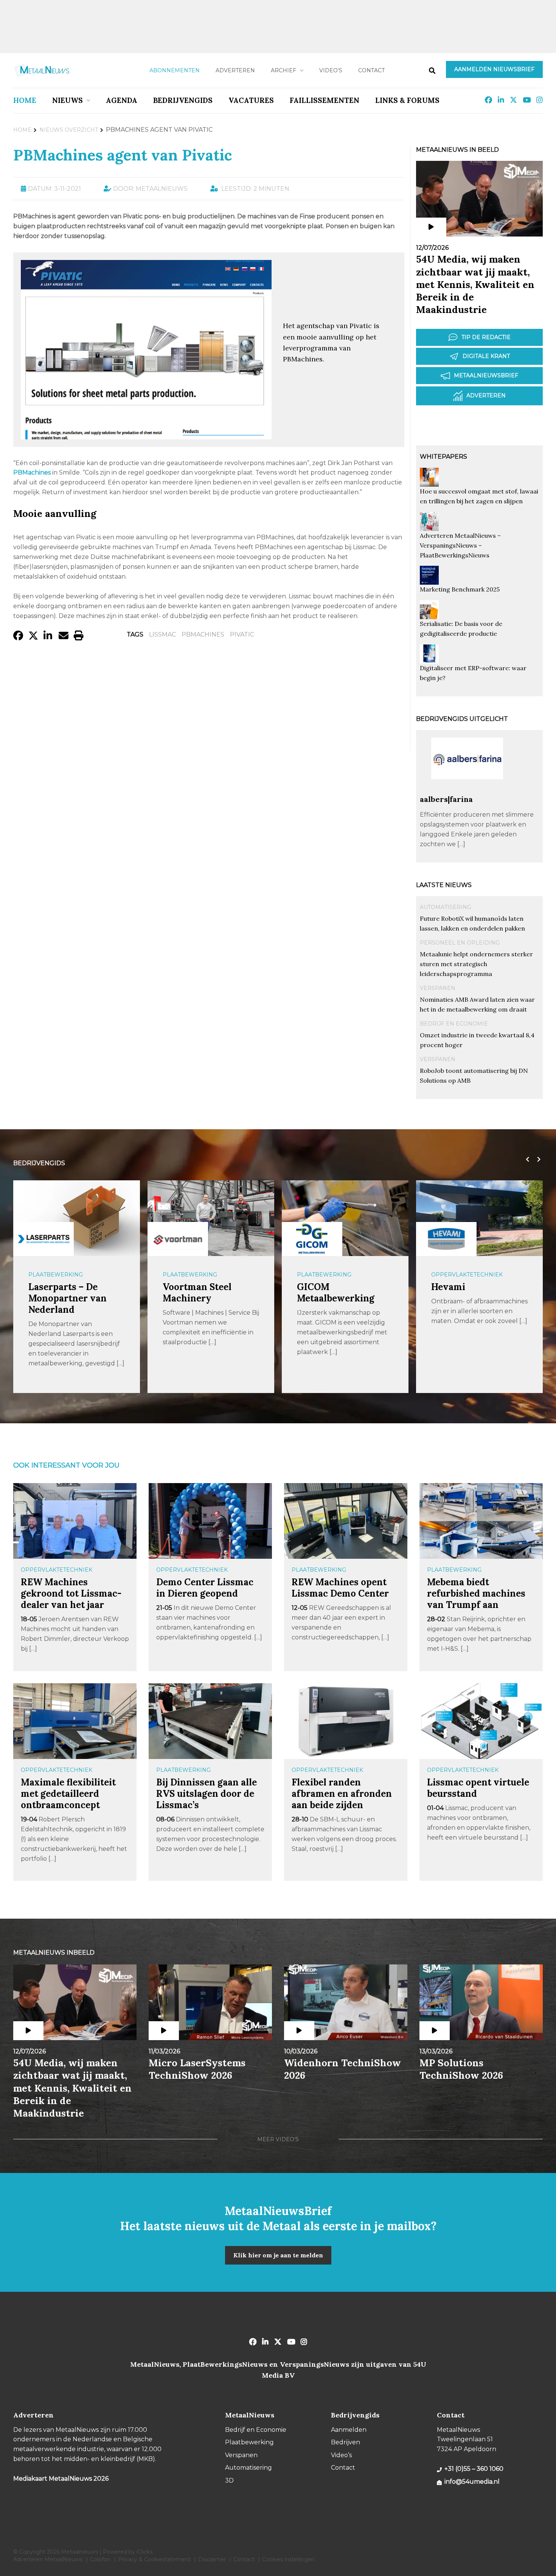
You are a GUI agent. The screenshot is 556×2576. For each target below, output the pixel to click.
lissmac (162, 634)
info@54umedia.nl (472, 2482)
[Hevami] (446, 1239)
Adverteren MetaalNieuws (48, 2559)
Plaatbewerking (56, 1275)
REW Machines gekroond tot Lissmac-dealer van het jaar (71, 1593)
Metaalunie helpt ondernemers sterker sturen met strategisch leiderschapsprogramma (476, 964)
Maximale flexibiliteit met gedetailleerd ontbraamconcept (68, 1794)
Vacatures (251, 100)
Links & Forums (407, 100)
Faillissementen (325, 100)
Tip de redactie (486, 337)
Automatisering (446, 907)
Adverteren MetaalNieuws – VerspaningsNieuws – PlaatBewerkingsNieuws (460, 545)
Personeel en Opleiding (460, 943)
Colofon (100, 2559)
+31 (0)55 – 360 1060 (474, 2469)
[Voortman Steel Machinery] (178, 1239)
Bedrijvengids (183, 100)
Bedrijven (346, 2442)
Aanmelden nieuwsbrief (494, 69)
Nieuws (68, 100)
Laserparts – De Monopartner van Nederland (68, 1298)
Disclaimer (212, 2559)
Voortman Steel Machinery (197, 1293)
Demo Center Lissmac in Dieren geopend (205, 1588)
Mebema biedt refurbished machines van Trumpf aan (476, 1593)
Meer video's (278, 2139)
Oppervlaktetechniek (467, 1275)
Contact (371, 70)
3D (229, 2480)
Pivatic (242, 634)
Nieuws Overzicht (69, 130)
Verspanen (438, 988)
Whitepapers (443, 457)
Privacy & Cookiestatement (154, 2559)
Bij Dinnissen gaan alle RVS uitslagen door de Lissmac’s (207, 1794)
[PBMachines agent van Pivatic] (146, 436)
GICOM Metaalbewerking (336, 1293)
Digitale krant (486, 356)
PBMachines (203, 634)
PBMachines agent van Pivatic (123, 155)
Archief (283, 70)
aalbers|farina (446, 799)
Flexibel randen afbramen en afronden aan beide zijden (342, 1794)
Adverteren (235, 70)
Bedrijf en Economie (454, 1024)
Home (25, 100)
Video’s (331, 70)
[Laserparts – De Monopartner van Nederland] (43, 1239)
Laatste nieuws (444, 885)
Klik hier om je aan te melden (278, 2255)
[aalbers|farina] (467, 791)
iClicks (144, 2552)
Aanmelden (349, 2430)
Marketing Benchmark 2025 (460, 589)
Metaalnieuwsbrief (486, 375)
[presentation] (526, 1160)
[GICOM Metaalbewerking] (312, 1239)
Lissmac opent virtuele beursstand (478, 1788)
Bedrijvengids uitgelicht (462, 719)
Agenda (122, 100)
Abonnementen (175, 70)
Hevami (448, 1287)
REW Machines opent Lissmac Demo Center (340, 1588)
